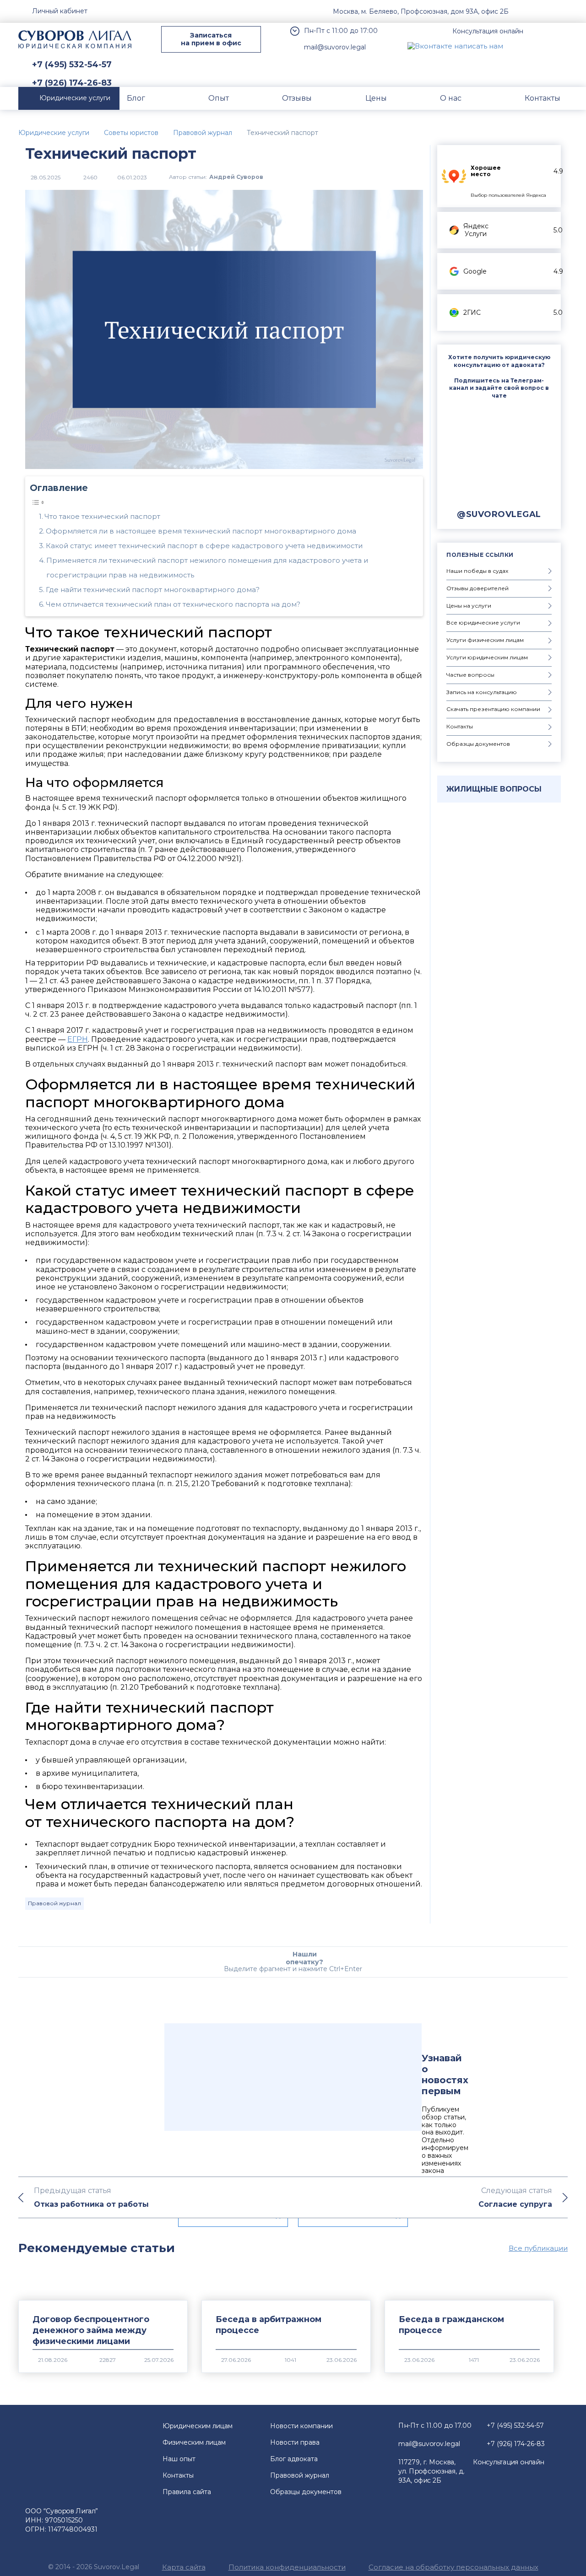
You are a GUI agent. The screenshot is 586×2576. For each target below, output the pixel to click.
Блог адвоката (294, 2459)
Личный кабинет (60, 11)
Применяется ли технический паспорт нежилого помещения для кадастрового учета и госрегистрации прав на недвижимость (207, 568)
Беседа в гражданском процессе (451, 2325)
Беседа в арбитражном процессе (269, 2325)
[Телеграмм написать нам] (539, 46)
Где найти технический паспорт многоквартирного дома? (153, 590)
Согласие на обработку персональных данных (453, 2567)
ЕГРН (78, 1039)
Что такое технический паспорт (102, 516)
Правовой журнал (54, 1903)
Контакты (178, 2475)
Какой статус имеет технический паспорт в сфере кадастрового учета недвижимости (204, 546)
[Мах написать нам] (518, 46)
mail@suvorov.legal (335, 47)
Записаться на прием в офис (211, 39)
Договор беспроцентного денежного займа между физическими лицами (91, 2330)
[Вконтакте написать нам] (455, 46)
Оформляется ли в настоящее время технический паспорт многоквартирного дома (201, 531)
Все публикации (538, 2248)
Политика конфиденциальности (287, 2567)
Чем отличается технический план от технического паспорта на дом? (173, 604)
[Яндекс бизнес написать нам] (561, 46)
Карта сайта (184, 2567)
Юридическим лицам (198, 2426)
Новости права (295, 2442)
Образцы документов (306, 2492)
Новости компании (301, 2426)
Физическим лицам (194, 2442)
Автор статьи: (216, 177)
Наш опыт (179, 2459)
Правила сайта (187, 2492)
